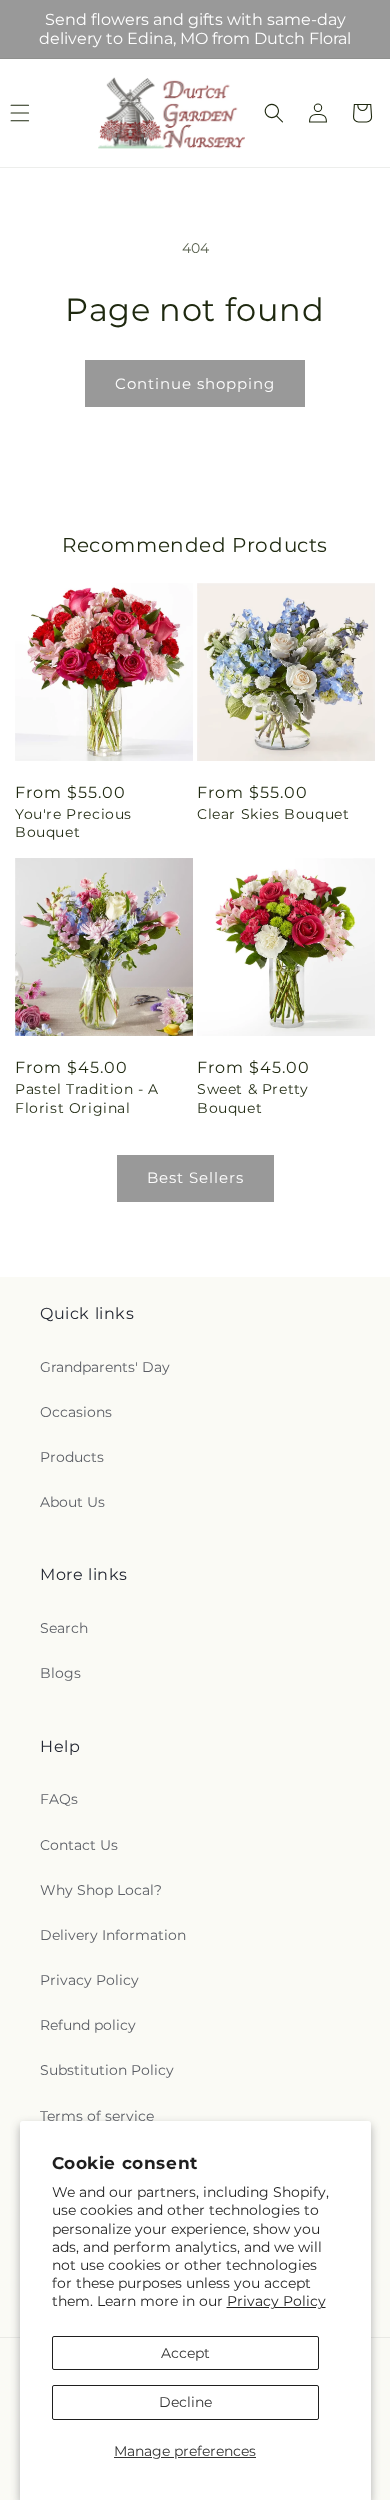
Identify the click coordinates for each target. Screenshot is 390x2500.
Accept (185, 2353)
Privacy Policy (276, 2301)
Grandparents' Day (105, 1367)
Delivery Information (113, 1935)
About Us (72, 1502)
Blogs (60, 1673)
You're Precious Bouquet (73, 823)
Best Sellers (195, 1177)
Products (72, 1457)
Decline (185, 2402)
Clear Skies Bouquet (273, 814)
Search (64, 1628)
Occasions (76, 1412)
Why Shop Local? (101, 1890)
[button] (274, 113)
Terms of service (97, 2116)
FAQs (59, 1799)
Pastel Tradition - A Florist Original (87, 1098)
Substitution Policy (107, 2070)
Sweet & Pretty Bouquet (252, 1098)
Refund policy (88, 2025)
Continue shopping (195, 383)
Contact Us (79, 1845)
